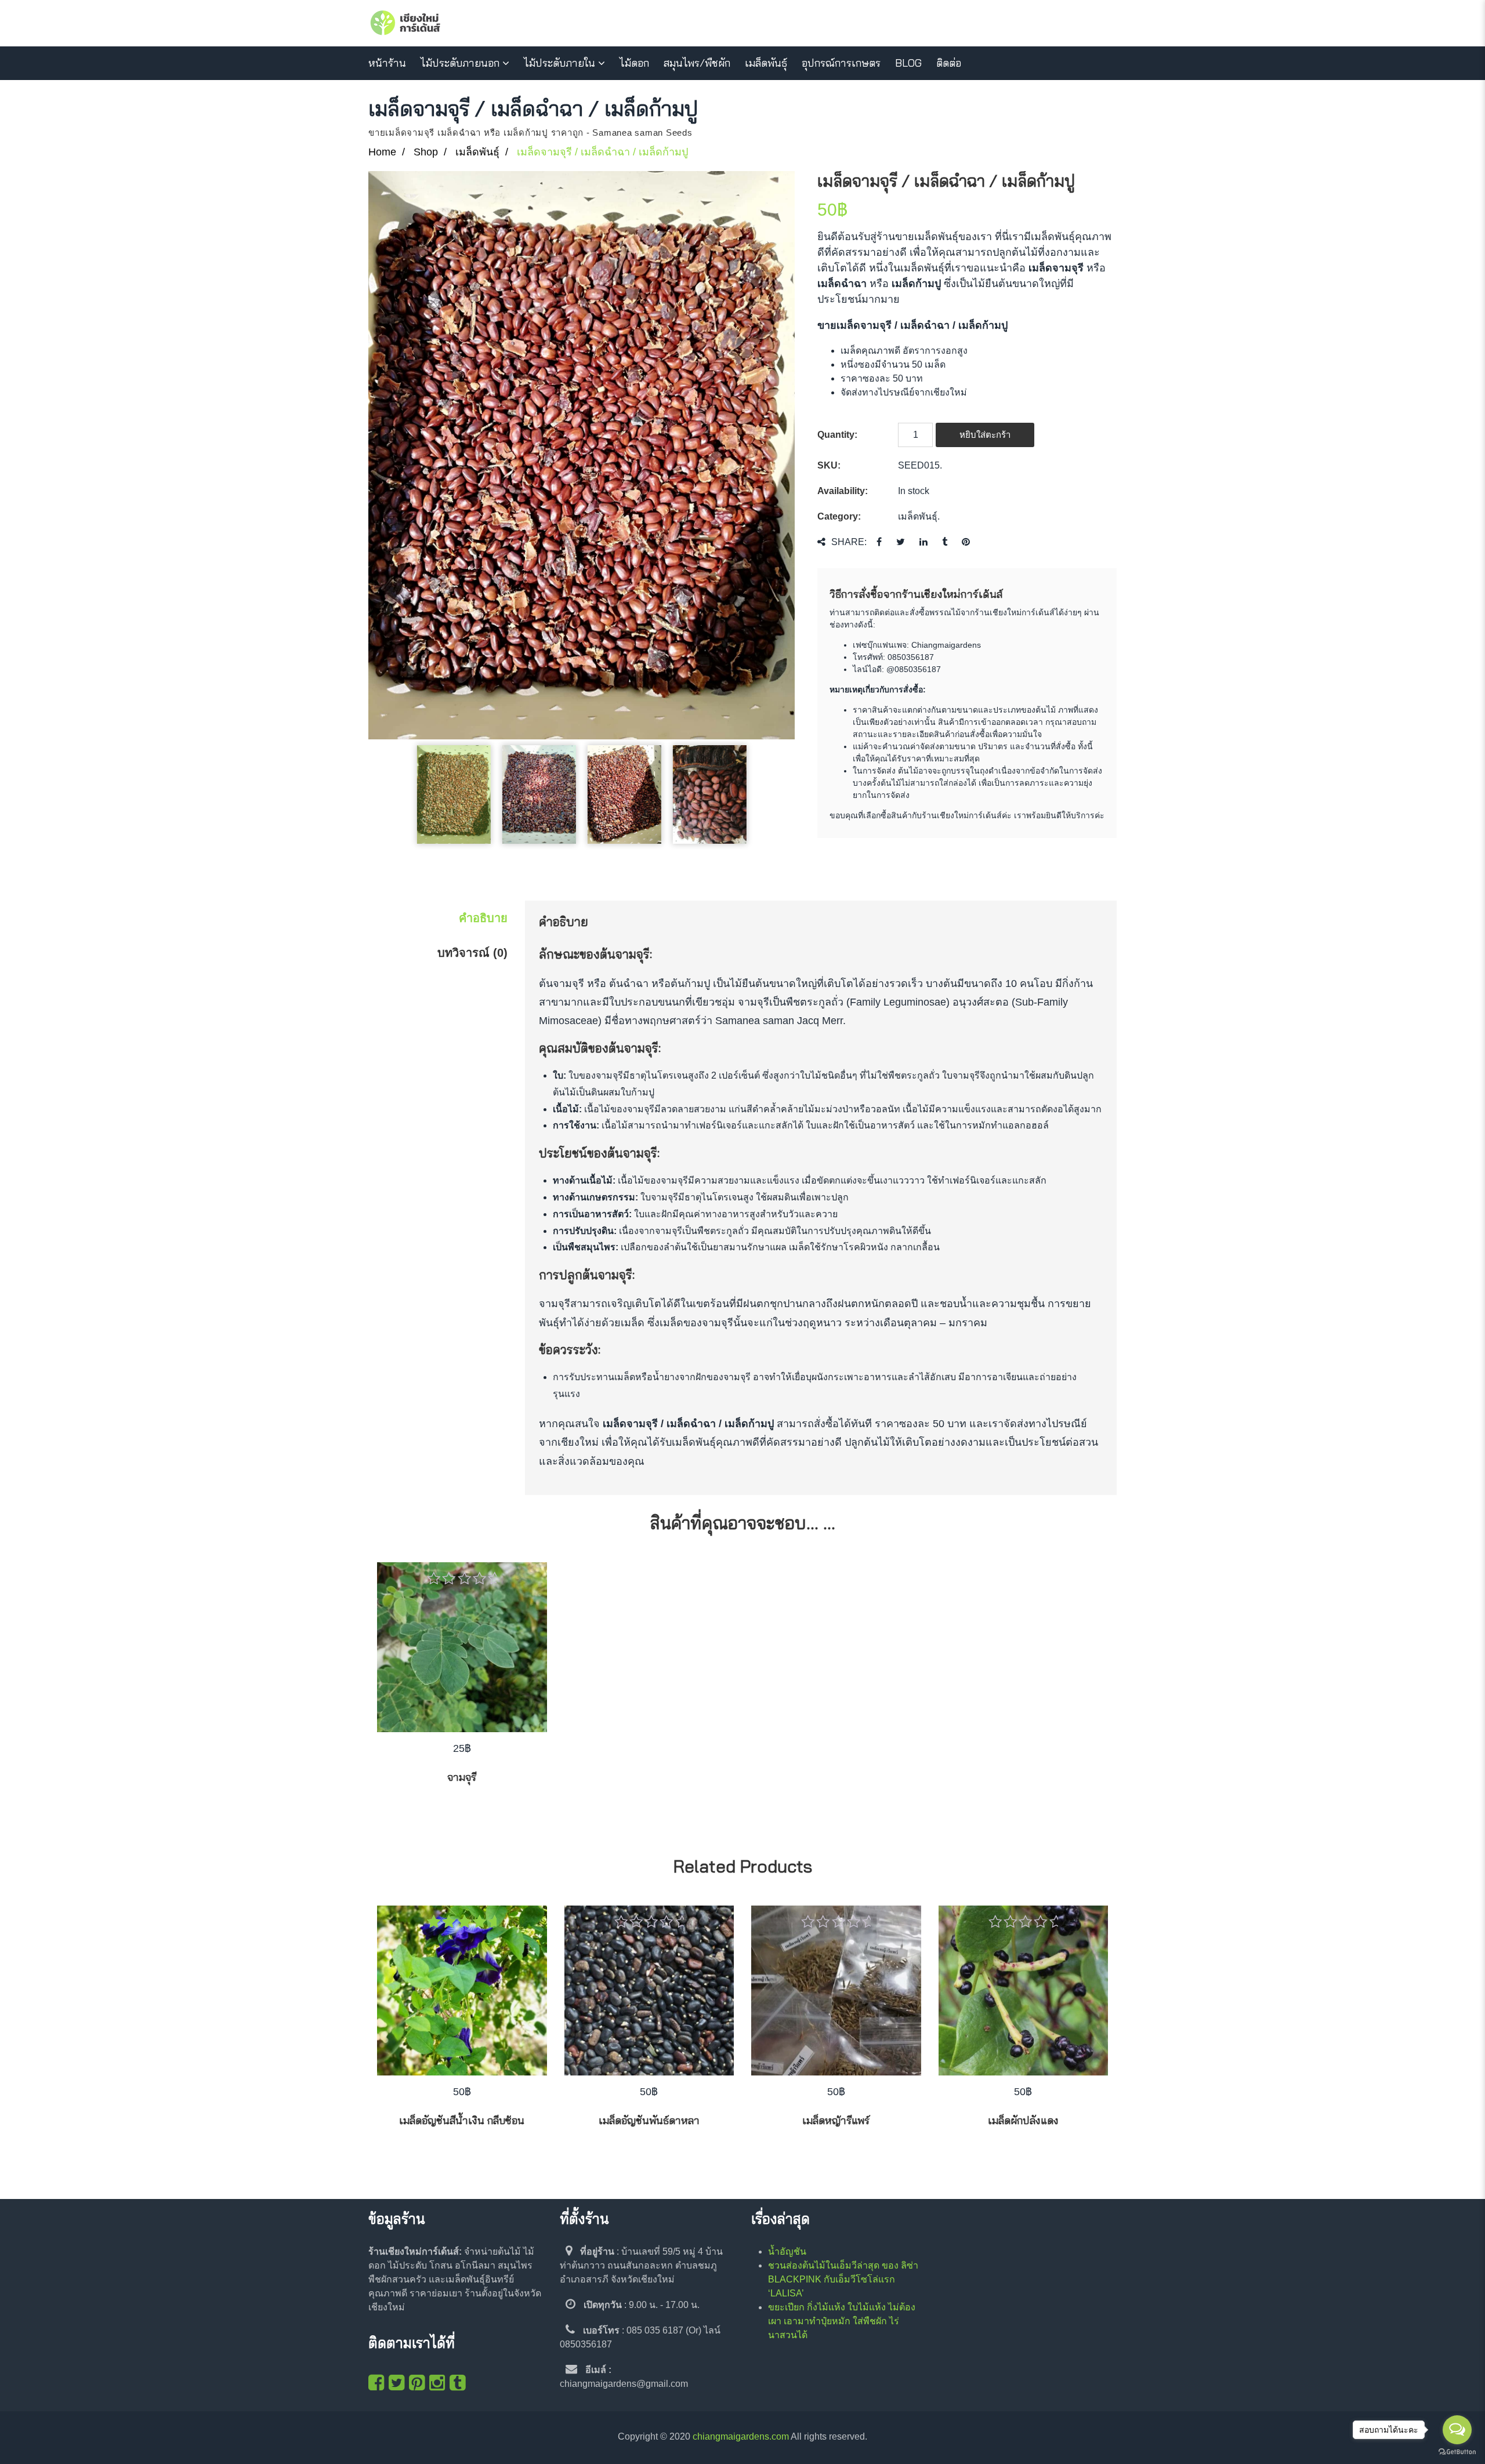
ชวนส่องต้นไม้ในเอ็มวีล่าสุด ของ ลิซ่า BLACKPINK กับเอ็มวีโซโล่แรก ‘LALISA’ (843, 2279)
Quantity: (837, 435)
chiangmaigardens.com (741, 2436)
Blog (908, 63)
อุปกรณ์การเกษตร (841, 63)
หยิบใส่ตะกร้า (985, 435)
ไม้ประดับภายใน (559, 63)
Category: (839, 516)
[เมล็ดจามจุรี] (582, 455)
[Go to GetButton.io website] (1457, 2452)
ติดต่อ (949, 63)
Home (382, 152)
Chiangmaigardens (946, 645)
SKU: (829, 465)
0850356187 (911, 657)
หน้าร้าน (387, 63)
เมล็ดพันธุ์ (766, 63)
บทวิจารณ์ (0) (472, 953)
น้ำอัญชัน (787, 2251)
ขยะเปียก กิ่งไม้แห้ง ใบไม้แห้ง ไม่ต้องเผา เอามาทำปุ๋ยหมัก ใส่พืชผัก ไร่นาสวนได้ (842, 2321)
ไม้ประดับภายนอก (460, 63)
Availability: (843, 491)
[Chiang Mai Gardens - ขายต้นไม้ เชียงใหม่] (405, 23)
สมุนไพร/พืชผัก (697, 63)
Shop (426, 152)
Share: (849, 542)
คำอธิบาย (483, 918)
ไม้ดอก (634, 63)
